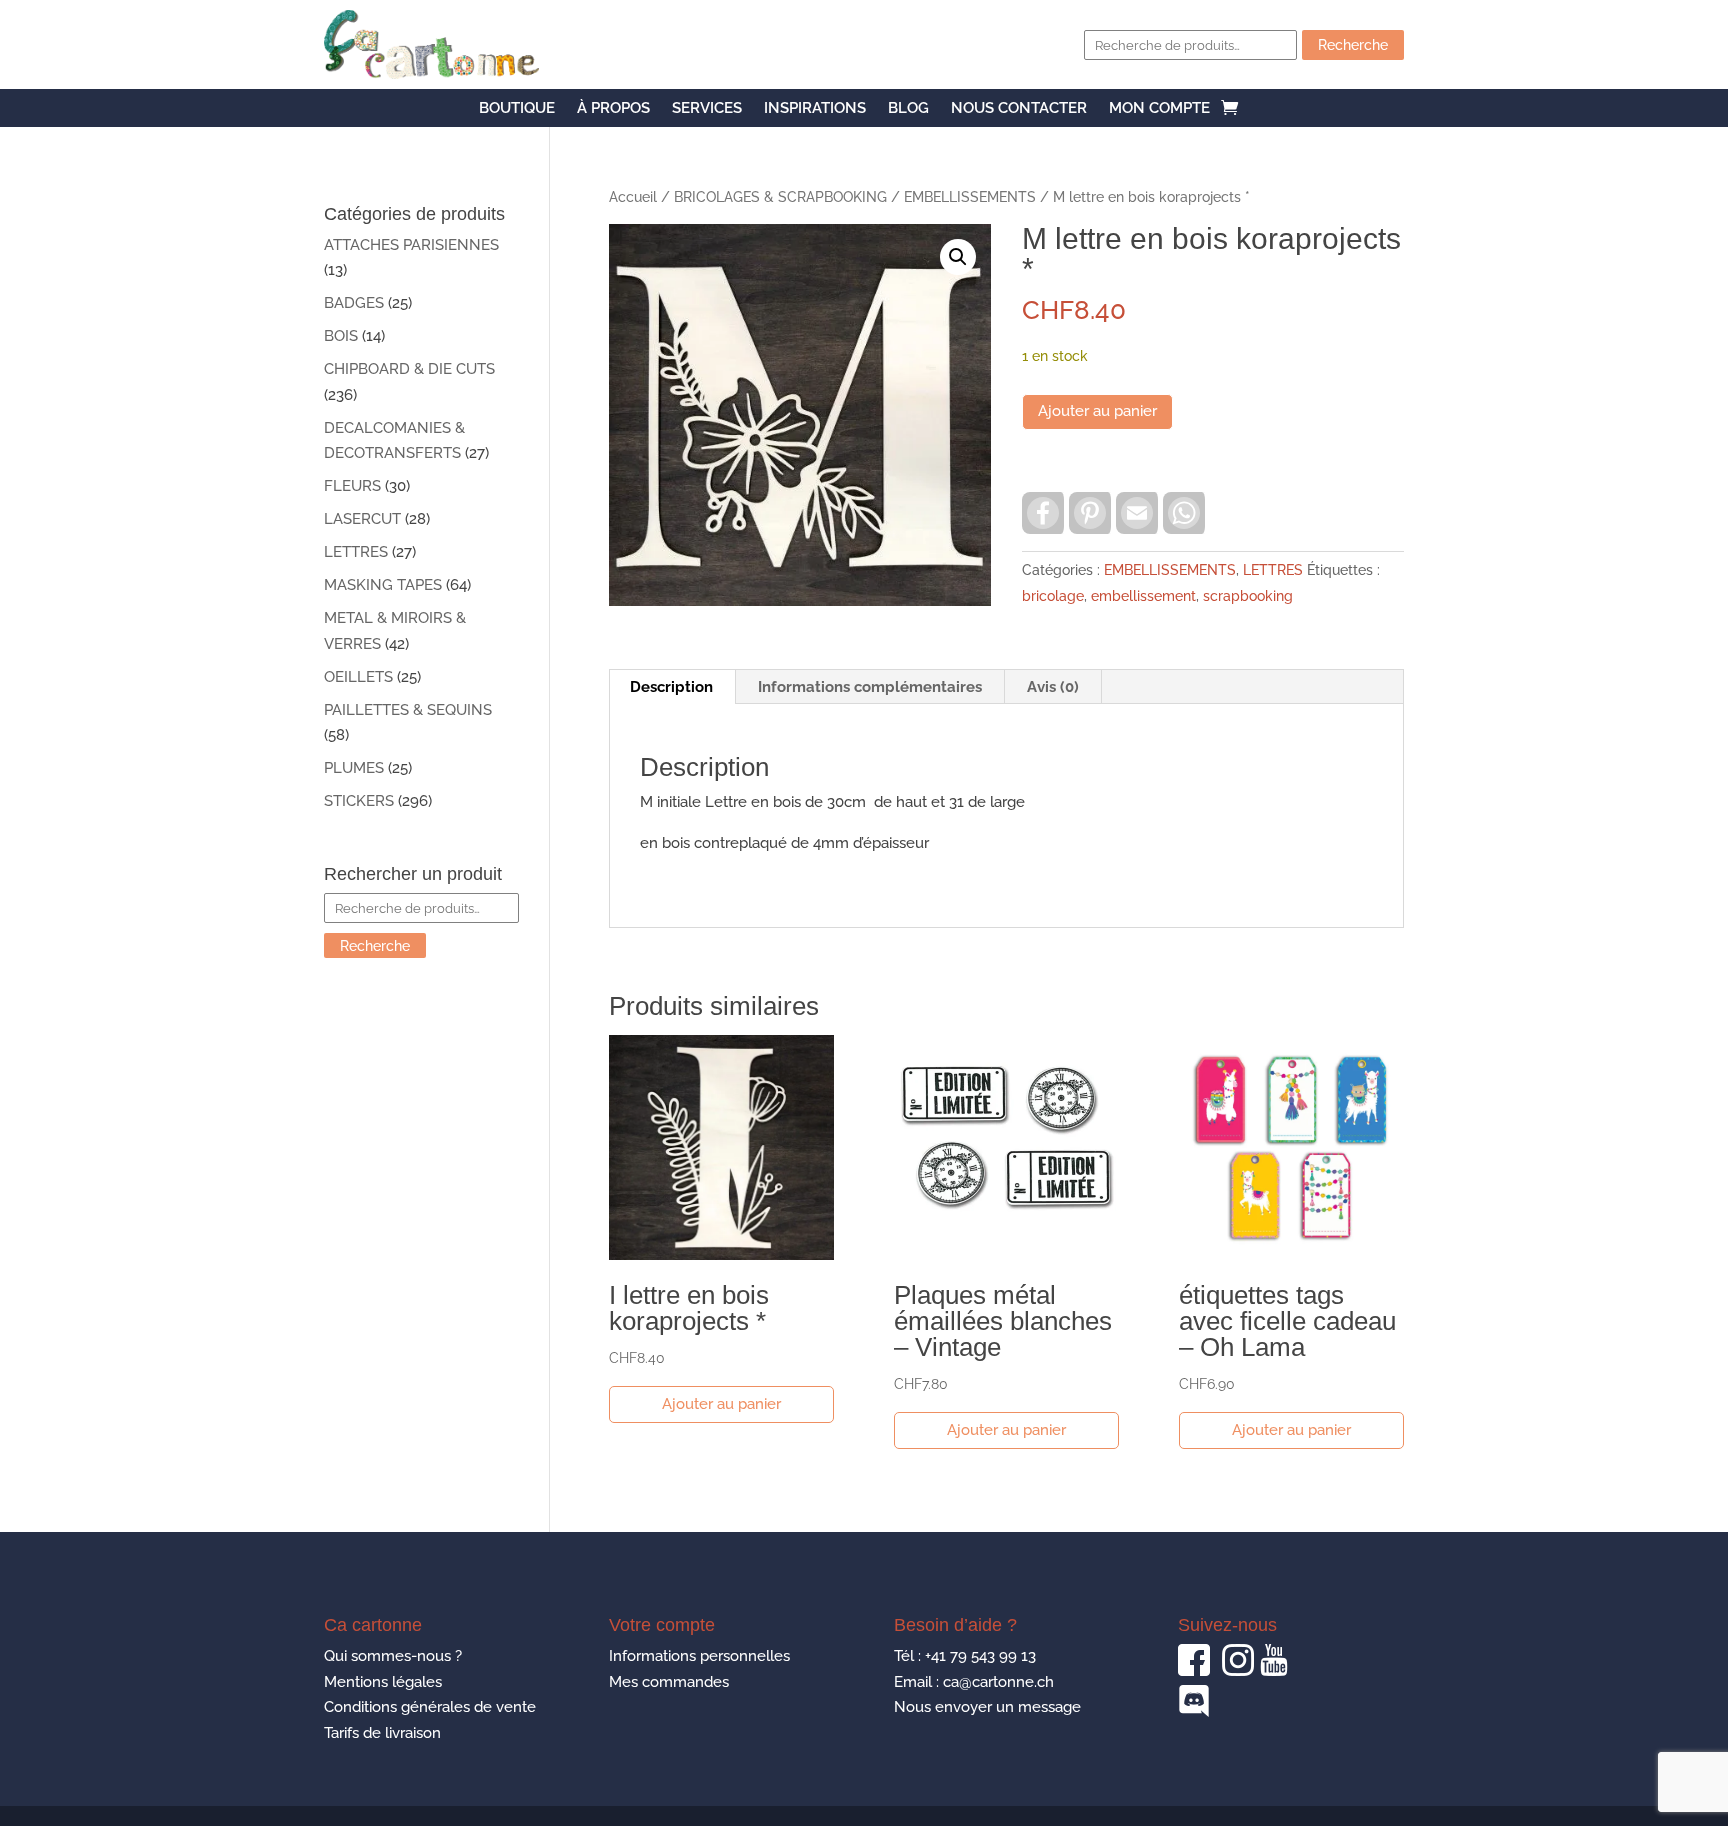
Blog (908, 109)
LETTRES (1273, 570)
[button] (958, 257)
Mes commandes (669, 1682)
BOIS (341, 336)
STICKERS (359, 801)
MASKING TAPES (383, 585)
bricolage (1053, 596)
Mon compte (1159, 109)
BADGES (354, 303)
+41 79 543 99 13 (980, 1656)
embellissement (1143, 596)
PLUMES (354, 768)
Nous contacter (1019, 109)
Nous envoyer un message (987, 1707)
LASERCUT (362, 519)
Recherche (1353, 45)
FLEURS (352, 486)
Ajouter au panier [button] (721, 1404)
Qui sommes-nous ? (393, 1656)
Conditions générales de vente (430, 1707)
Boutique (517, 109)
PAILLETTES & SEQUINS (408, 710)
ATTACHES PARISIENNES (411, 245)
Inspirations (815, 109)
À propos (613, 109)
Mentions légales (383, 1682)
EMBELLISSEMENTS (970, 197)
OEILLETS (358, 677)
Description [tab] (671, 687)
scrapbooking (1248, 596)
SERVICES (707, 109)
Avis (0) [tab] (1053, 687)
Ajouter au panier (1097, 411)
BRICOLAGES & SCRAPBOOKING (780, 197)
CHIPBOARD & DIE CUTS (409, 369)
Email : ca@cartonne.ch (974, 1682)
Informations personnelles (699, 1656)
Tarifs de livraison (382, 1733)
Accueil (633, 197)
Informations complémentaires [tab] (870, 687)
